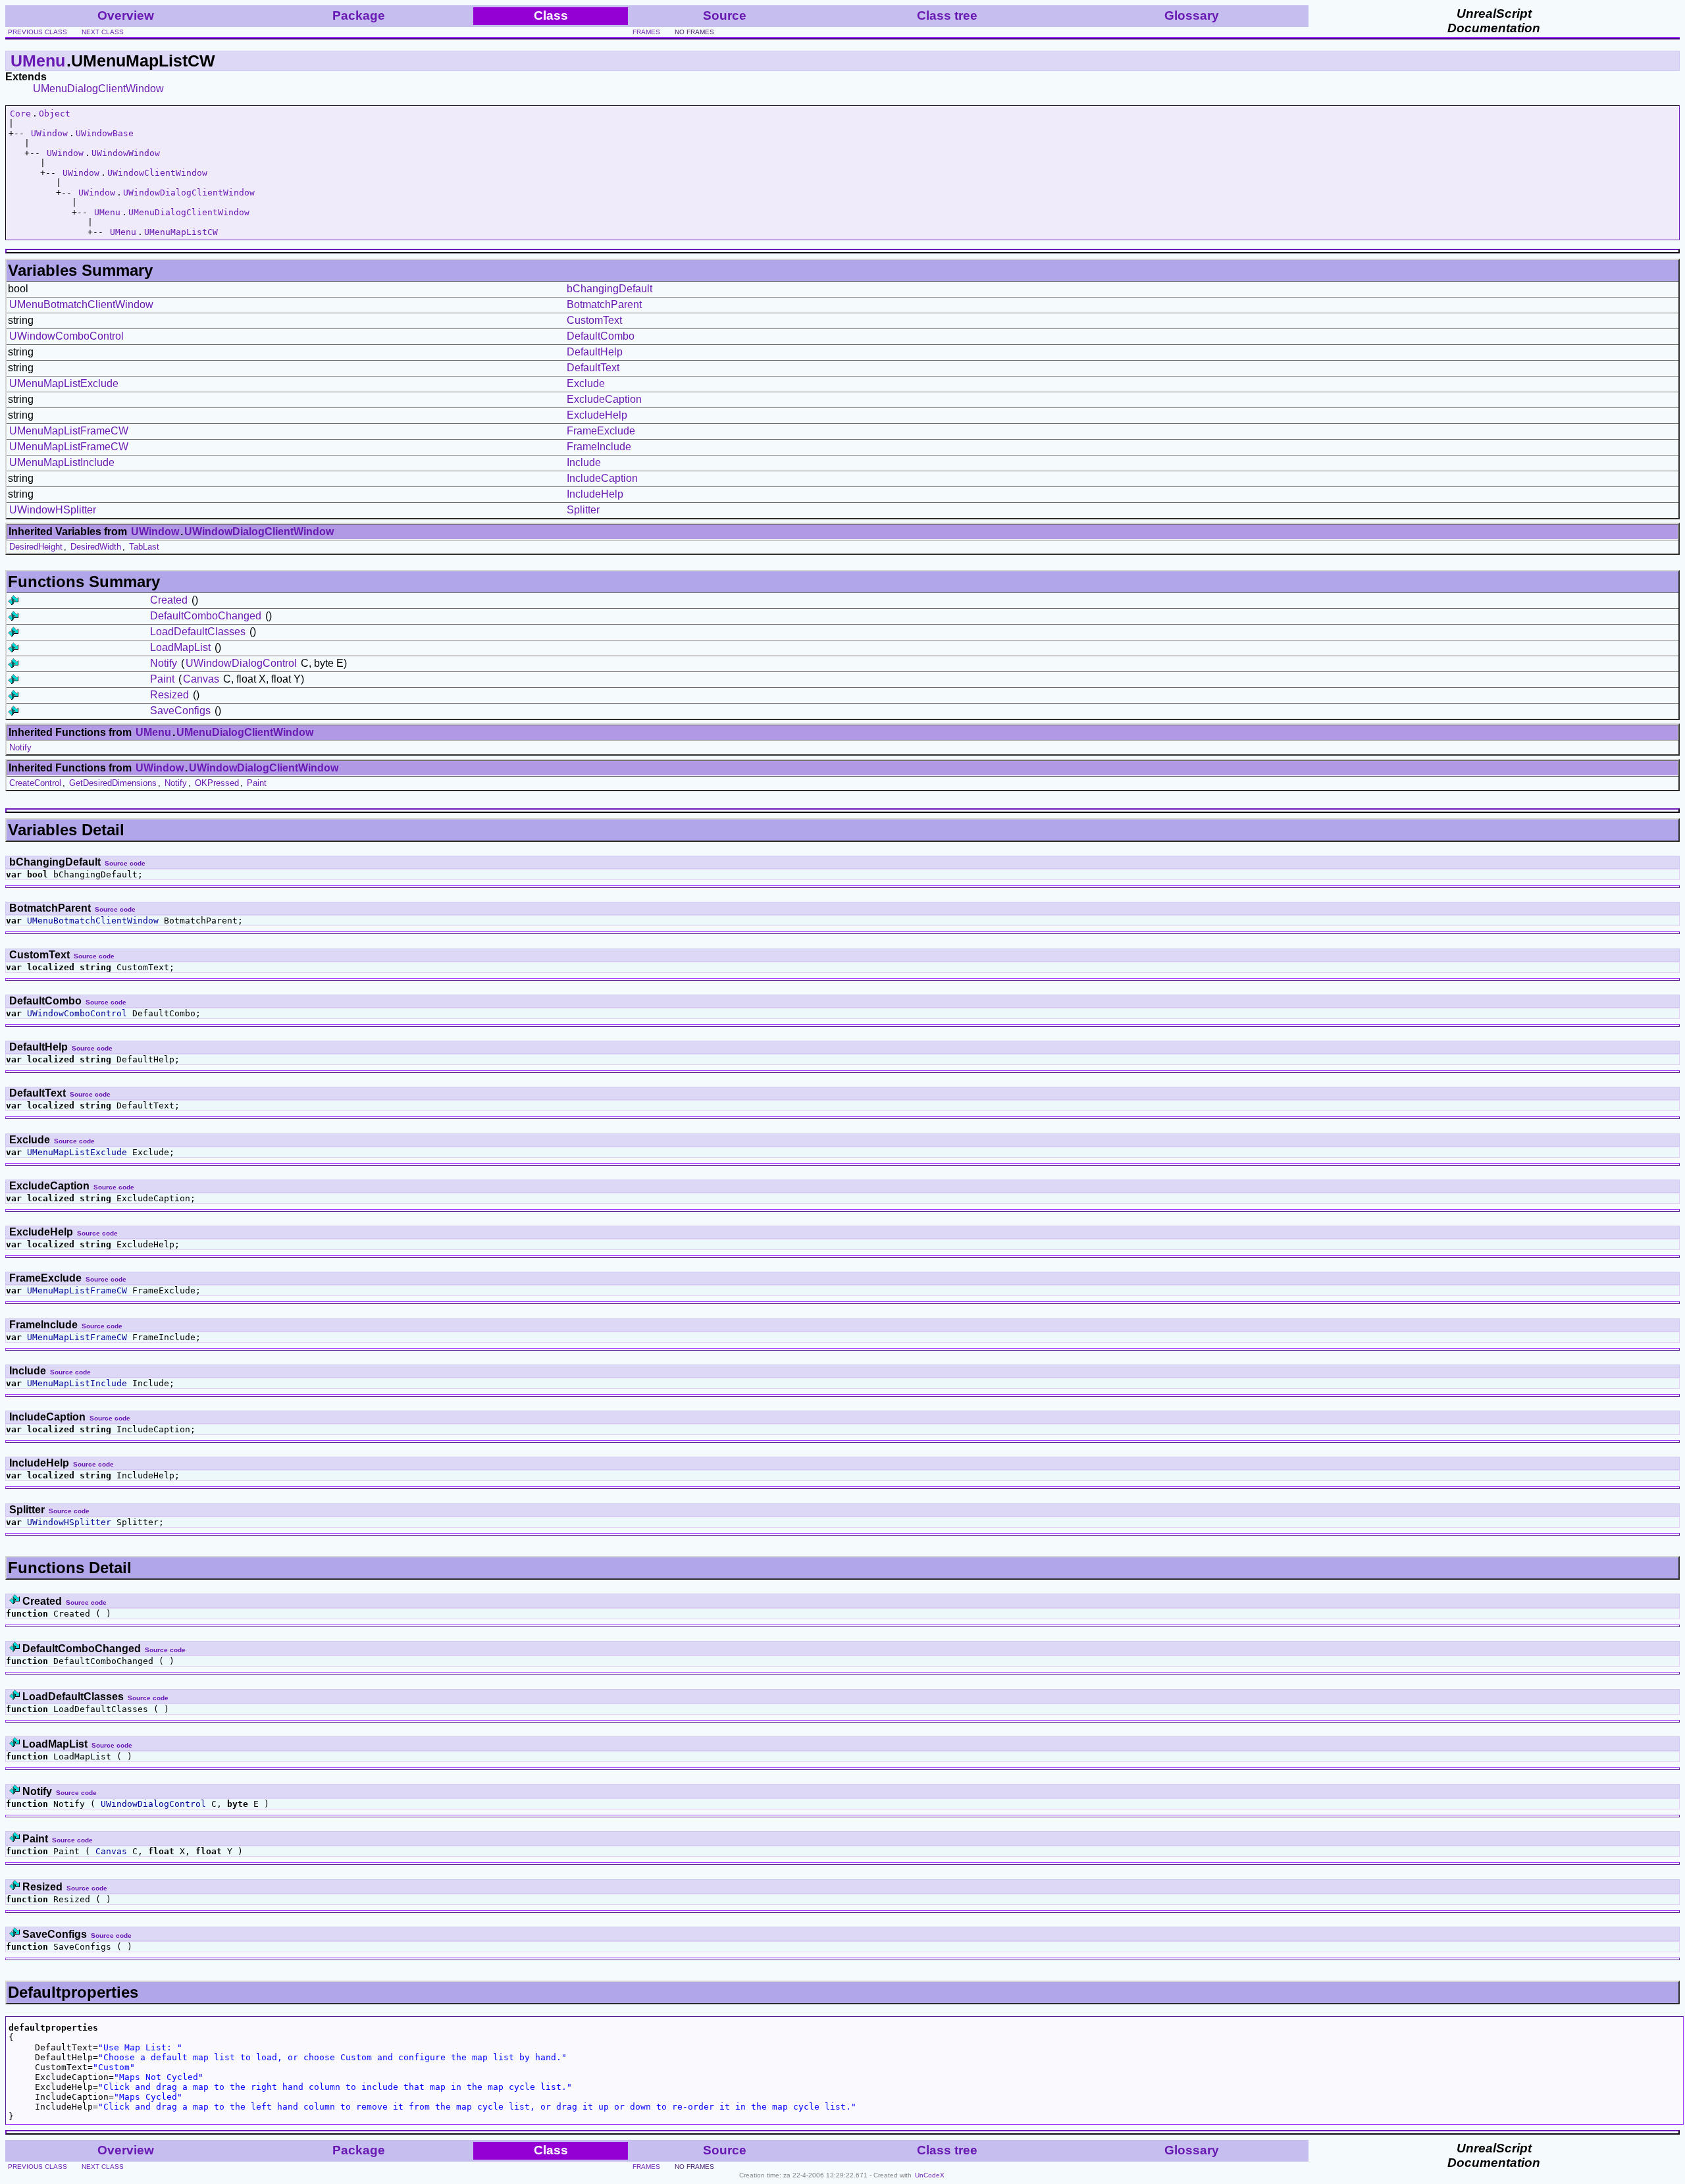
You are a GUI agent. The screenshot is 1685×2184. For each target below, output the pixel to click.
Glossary (1192, 15)
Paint (162, 679)
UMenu (38, 61)
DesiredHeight (36, 547)
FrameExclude (601, 431)
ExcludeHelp (597, 415)
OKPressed (217, 783)
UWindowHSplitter (53, 510)
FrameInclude (599, 447)
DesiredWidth (96, 547)
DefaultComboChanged (206, 616)
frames (646, 32)
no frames (694, 32)
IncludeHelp (595, 494)
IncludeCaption (602, 478)
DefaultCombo (601, 336)
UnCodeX (930, 2175)
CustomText (594, 320)
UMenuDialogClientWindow (98, 89)
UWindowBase (105, 133)
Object (55, 114)
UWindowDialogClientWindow (189, 193)
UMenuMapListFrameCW (69, 431)
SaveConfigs (180, 711)
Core (20, 114)
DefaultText (593, 368)
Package (359, 15)
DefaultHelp (595, 352)
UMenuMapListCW (181, 232)
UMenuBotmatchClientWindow (81, 304)
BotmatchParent (604, 304)
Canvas (201, 679)
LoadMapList (180, 647)
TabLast (144, 547)
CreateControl (35, 783)
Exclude (586, 383)
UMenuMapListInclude (62, 462)
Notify (164, 663)
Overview (126, 15)
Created (169, 600)
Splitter (583, 510)
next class (103, 32)
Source (725, 15)
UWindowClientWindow (157, 173)
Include (584, 462)
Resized (169, 695)
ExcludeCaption (604, 399)
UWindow (49, 133)
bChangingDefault (609, 289)
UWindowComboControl (66, 336)
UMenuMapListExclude (64, 383)
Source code (125, 863)
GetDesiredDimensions (113, 783)
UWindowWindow (126, 153)
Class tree (947, 15)
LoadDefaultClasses (198, 632)
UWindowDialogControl (241, 663)
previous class (38, 32)
